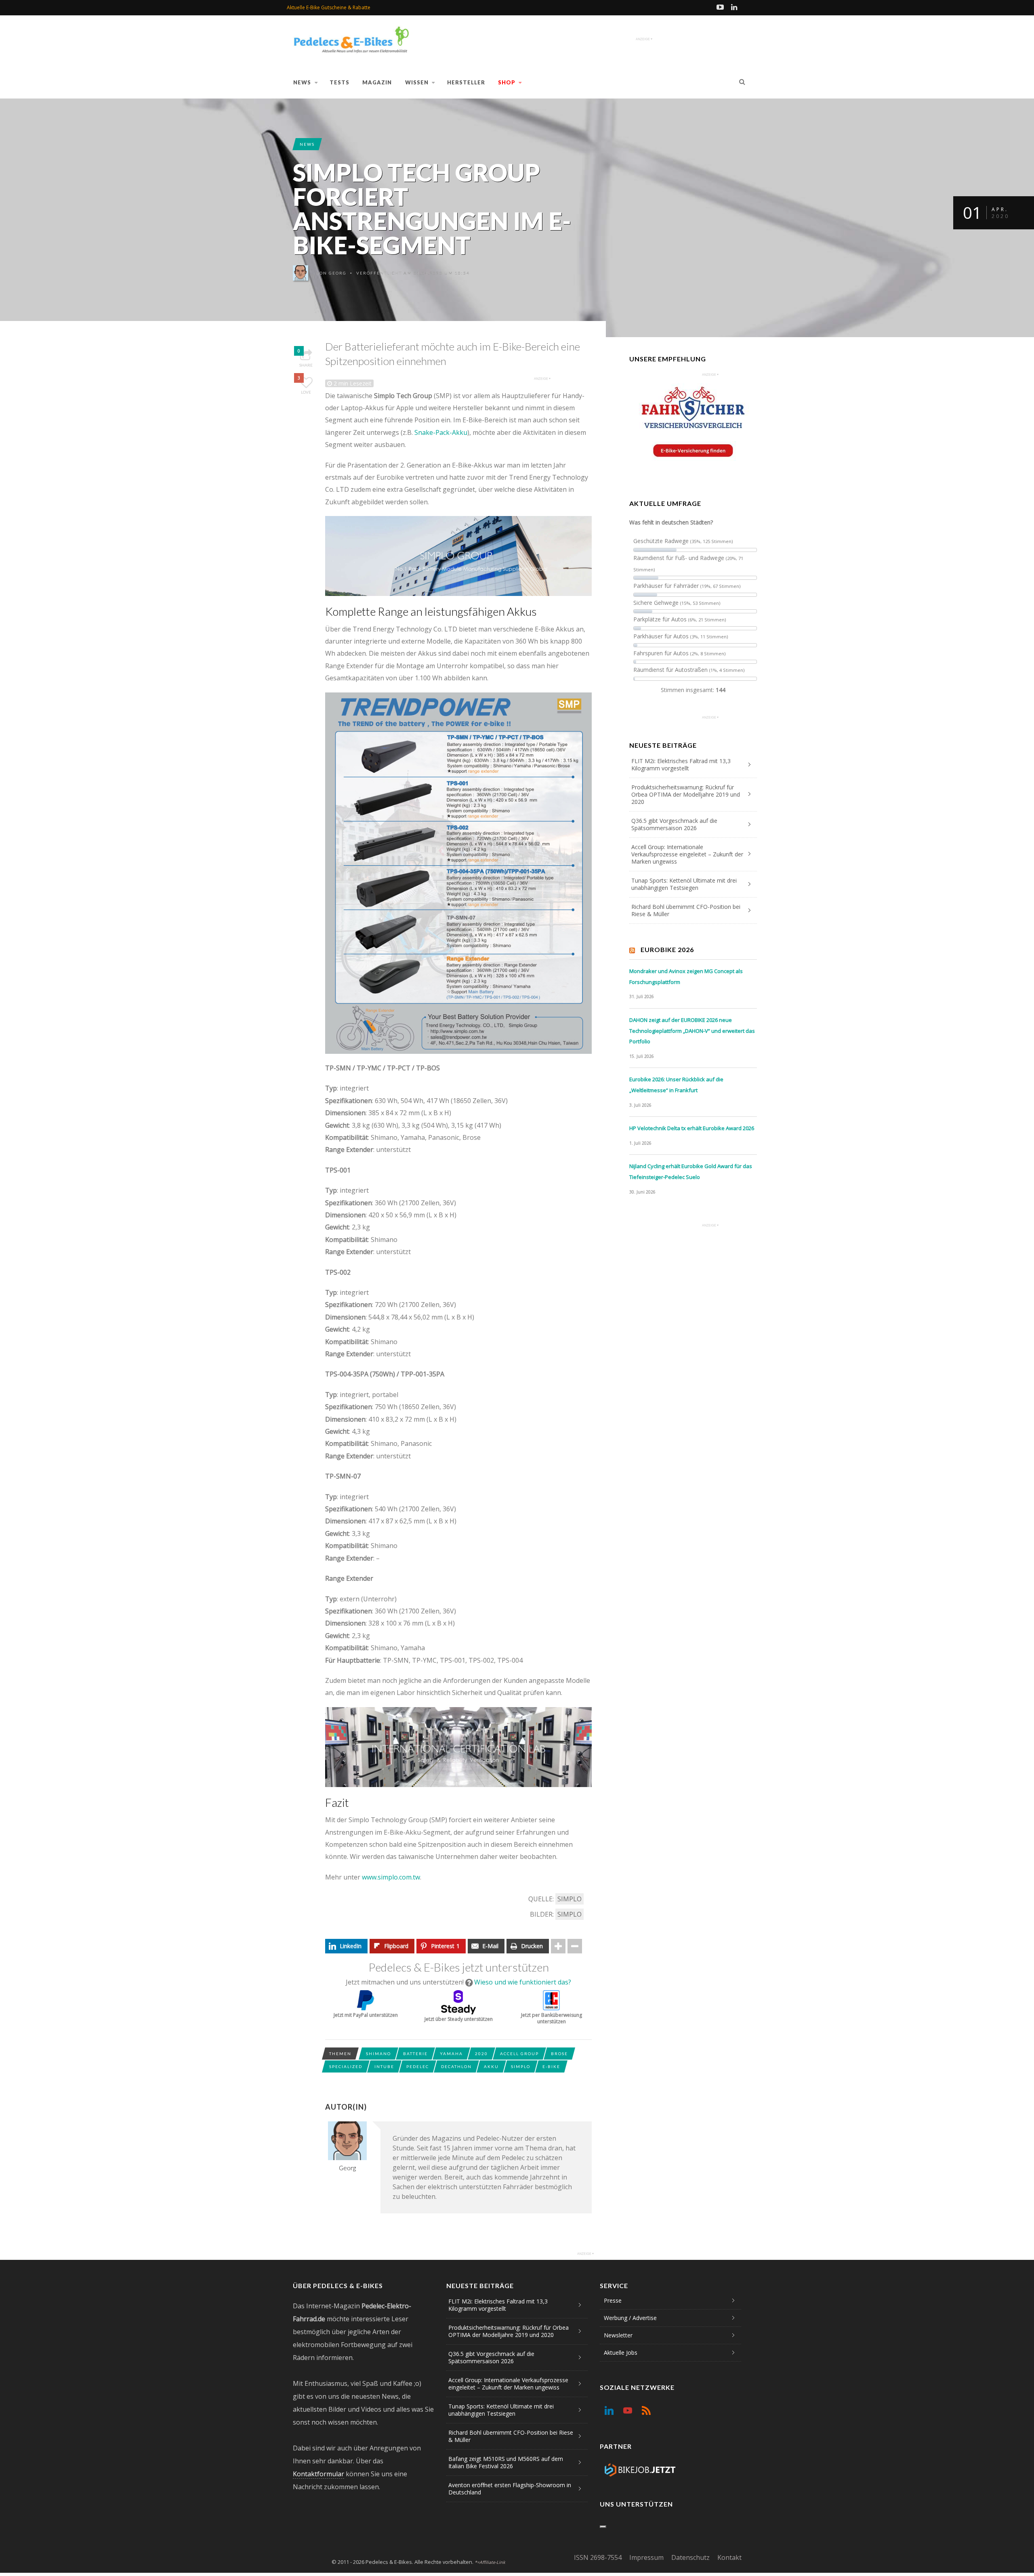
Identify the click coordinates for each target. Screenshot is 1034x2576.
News (302, 82)
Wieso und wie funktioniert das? (523, 1982)
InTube (384, 2066)
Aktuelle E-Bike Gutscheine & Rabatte (329, 7)
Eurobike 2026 (667, 949)
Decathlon (456, 2066)
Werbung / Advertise (630, 2318)
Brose (559, 2054)
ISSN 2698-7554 (598, 2557)
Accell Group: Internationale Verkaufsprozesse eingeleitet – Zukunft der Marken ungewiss (687, 854)
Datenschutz (690, 2557)
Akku (491, 2066)
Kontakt (729, 2557)
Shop (507, 82)
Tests (339, 82)
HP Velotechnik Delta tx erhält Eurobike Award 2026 (692, 1128)
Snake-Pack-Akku (441, 432)
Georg (338, 273)
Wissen (417, 82)
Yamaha (451, 2054)
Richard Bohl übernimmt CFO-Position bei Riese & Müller (686, 910)
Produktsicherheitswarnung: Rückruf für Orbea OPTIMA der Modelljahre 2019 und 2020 (686, 794)
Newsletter (618, 2335)
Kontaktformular (318, 2474)
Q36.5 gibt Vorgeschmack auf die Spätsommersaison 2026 (674, 824)
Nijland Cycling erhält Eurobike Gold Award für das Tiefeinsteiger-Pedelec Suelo (691, 1172)
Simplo (570, 1899)
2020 (481, 2054)
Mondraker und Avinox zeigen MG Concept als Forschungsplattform (686, 976)
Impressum (646, 2557)
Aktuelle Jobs (621, 2353)
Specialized (346, 2066)
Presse (613, 2300)
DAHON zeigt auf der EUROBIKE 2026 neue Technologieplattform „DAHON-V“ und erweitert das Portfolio (692, 1031)
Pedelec (418, 2066)
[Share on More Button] (558, 1946)
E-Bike (551, 2066)
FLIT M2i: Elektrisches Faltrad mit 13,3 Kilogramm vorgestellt (681, 765)
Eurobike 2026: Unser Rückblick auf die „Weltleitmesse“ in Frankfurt (676, 1085)
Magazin (377, 82)
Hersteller (466, 82)
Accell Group (519, 2054)
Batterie (415, 2054)
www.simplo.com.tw (391, 1877)
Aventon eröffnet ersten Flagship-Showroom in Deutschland (510, 2489)
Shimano (378, 2054)
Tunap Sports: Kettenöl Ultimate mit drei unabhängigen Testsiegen (684, 884)
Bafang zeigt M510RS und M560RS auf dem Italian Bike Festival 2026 (506, 2462)
